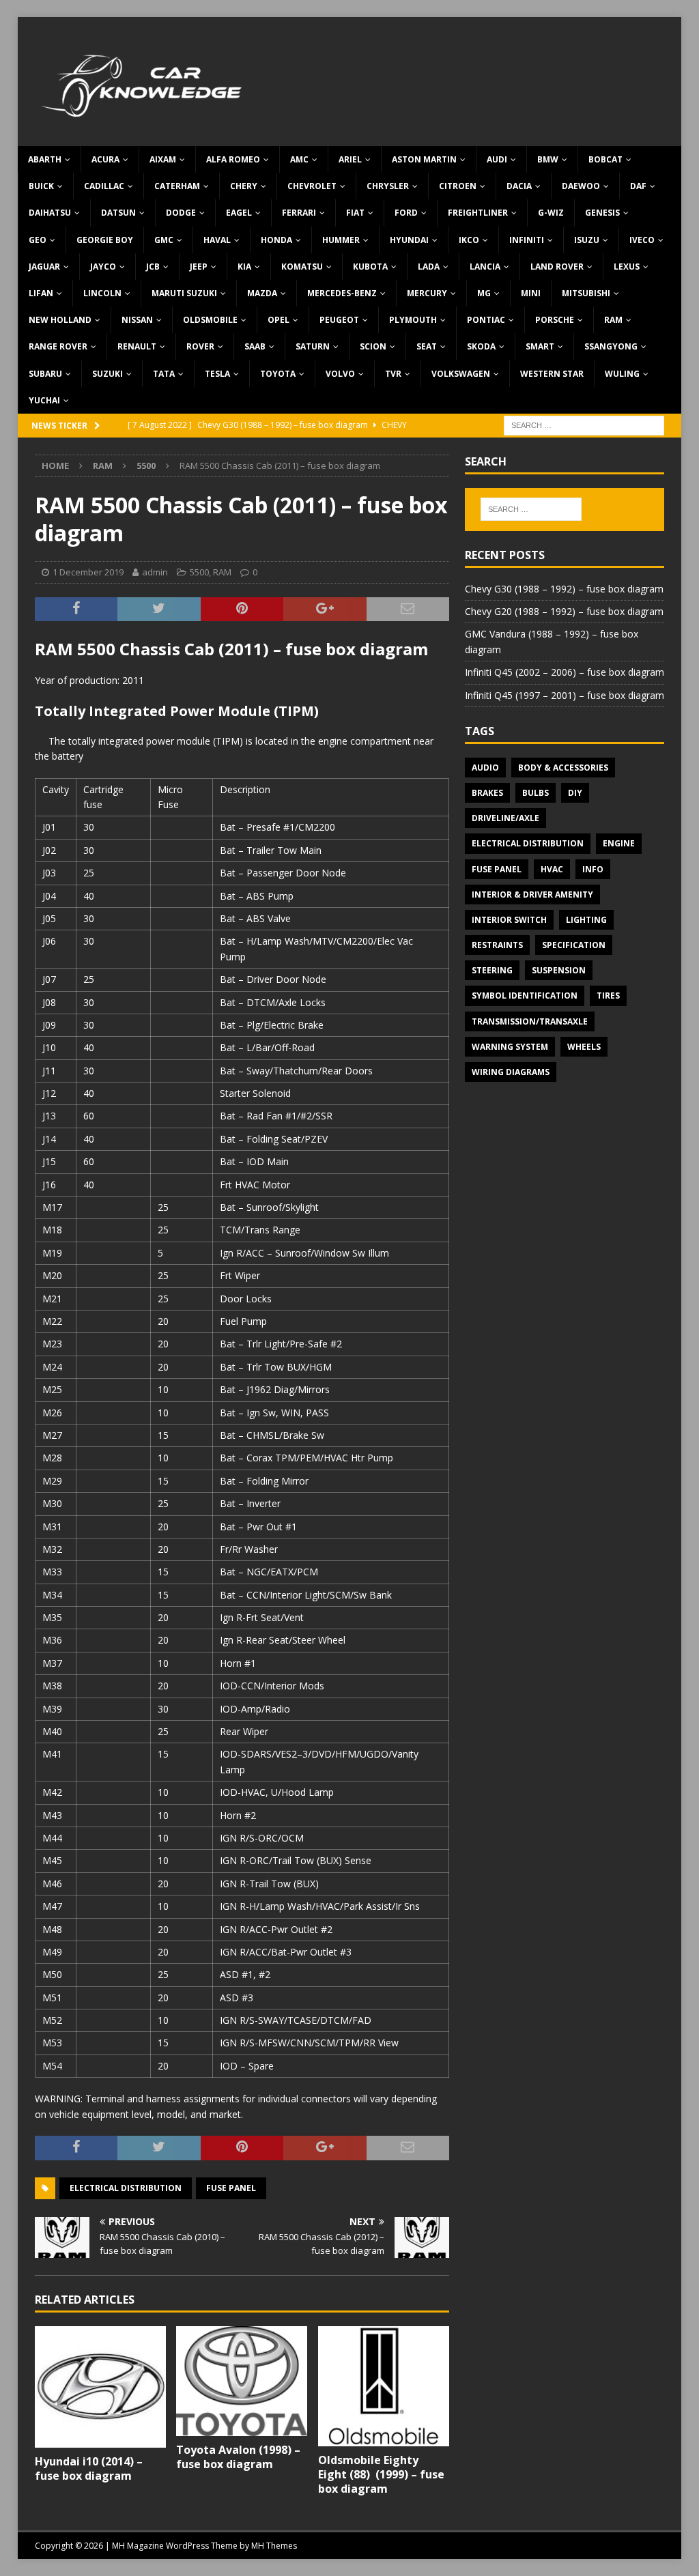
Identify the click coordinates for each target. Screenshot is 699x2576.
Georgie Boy (105, 240)
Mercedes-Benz (342, 293)
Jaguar (44, 267)
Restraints (497, 945)
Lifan (41, 293)
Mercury (427, 293)
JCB (153, 267)
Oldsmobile (210, 320)
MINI (531, 293)
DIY (575, 793)
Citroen (458, 186)
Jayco (103, 267)
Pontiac (486, 320)
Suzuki (108, 374)
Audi (497, 159)
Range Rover (58, 346)
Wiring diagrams (511, 1072)
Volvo (340, 374)
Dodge (181, 213)
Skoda (481, 346)
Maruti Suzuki (184, 293)
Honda (276, 240)
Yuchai (44, 400)
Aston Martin (424, 159)
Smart (540, 346)
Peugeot (339, 320)
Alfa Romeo (233, 159)
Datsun (118, 213)
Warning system (510, 1047)
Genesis (602, 213)
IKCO (469, 240)
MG (484, 293)
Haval (217, 240)
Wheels (584, 1047)
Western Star (552, 374)
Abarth (45, 159)
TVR (393, 374)
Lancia (485, 267)
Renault (137, 346)
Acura (105, 159)
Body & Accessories (563, 768)
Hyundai (409, 240)
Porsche (555, 320)
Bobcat (605, 159)
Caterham (177, 186)
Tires (608, 996)
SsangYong (611, 346)
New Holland (60, 320)
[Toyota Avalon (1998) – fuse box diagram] (242, 2381)
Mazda (262, 293)
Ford (406, 213)
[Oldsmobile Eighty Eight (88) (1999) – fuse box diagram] (384, 2386)
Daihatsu (50, 213)
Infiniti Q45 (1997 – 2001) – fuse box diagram (565, 695)
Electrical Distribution (126, 2188)
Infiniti (527, 240)
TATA (164, 374)
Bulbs (536, 793)
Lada (429, 267)
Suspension (559, 970)
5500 (199, 572)
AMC (299, 159)
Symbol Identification (525, 996)
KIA (244, 267)
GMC (164, 240)
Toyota (278, 374)
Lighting (586, 920)
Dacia (519, 186)
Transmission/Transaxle (530, 1021)
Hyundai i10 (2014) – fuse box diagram (89, 2468)
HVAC (552, 869)
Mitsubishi (586, 293)
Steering (492, 970)
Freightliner (478, 213)
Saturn (313, 346)
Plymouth (413, 320)
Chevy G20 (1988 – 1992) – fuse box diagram (564, 611)
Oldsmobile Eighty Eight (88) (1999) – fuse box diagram (381, 2474)
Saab (255, 346)
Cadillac (104, 186)
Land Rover (557, 267)
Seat (427, 346)
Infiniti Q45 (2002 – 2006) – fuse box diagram (565, 672)
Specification (574, 945)
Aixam (163, 159)
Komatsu (302, 267)
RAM (613, 320)
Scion (373, 346)
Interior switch (509, 920)
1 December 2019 (88, 572)
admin (155, 572)
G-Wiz (551, 213)
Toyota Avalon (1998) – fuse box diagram (238, 2457)
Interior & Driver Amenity (532, 895)
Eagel (239, 213)
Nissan (137, 320)
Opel (279, 320)
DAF (638, 186)
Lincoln (102, 293)
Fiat (355, 213)
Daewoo (581, 186)
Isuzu (587, 240)
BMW (548, 159)
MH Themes (274, 2546)
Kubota (370, 267)
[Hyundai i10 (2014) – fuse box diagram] (100, 2387)
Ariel (350, 159)
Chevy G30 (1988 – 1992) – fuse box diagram (564, 589)
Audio (485, 768)
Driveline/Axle (505, 818)
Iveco (642, 240)
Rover (200, 346)
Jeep (199, 267)
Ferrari (299, 213)
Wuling (622, 374)
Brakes (487, 793)
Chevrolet (312, 186)
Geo (38, 240)
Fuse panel (231, 2188)
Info (593, 869)
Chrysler (388, 186)
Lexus (627, 267)
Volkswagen (461, 374)
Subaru (45, 374)
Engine (619, 843)
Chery (244, 186)
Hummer (341, 240)
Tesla (217, 374)
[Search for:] (584, 424)
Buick (41, 186)
